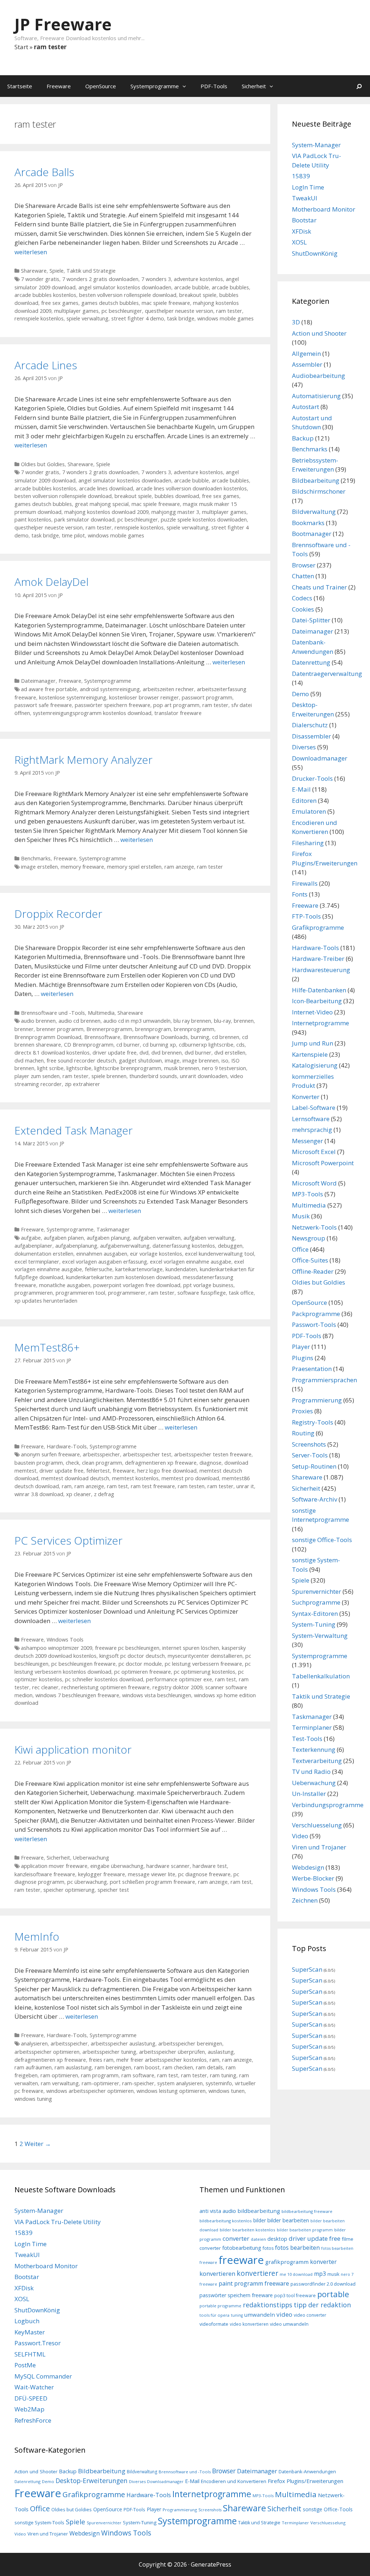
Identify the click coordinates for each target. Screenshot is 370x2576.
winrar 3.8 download (39, 1494)
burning (200, 1037)
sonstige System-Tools (39, 2522)
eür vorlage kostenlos (156, 1254)
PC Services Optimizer (68, 1540)
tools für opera (214, 2315)
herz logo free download (167, 1471)
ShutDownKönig (315, 253)
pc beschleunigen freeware (83, 1664)
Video (300, 1836)
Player (301, 1347)
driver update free (115, 1053)
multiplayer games (76, 311)
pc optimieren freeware (143, 1672)
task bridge (181, 318)
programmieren (34, 1293)
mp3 (320, 2274)
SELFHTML (30, 2354)
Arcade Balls (44, 172)
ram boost (147, 2067)
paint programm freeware (254, 2283)
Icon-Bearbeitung (317, 1001)
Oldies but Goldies (43, 464)
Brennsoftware (102, 1037)
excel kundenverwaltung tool (220, 1254)
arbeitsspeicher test (147, 1454)
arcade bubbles (230, 287)
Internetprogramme (320, 1023)
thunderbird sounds (153, 1076)
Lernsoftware (311, 1119)
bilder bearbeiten (288, 2220)
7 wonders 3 (156, 279)
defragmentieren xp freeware (161, 1463)
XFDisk (302, 231)
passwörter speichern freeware (113, 705)
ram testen (191, 1486)
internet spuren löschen (191, 1648)
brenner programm (60, 1029)
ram (67, 1486)
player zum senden (37, 1076)
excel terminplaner (37, 1262)
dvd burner (198, 1053)
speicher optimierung (69, 1890)
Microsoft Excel (314, 1152)
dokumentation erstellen (44, 1254)
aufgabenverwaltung (125, 1246)
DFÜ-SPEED (31, 2398)
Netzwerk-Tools (314, 1227)
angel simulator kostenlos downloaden (125, 287)
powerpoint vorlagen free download (137, 1285)
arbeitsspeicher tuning (109, 2052)
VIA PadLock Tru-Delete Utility (58, 2222)
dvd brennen (167, 1053)
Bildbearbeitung (316, 480)
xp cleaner (79, 1494)
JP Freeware (63, 24)
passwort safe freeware (43, 705)
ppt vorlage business (208, 1285)
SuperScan (307, 1969)
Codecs (302, 598)
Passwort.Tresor (38, 2343)
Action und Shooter (319, 333)
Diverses (304, 747)
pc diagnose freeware (204, 1874)
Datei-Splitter (311, 620)
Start (21, 47)
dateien (258, 2239)
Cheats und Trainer (319, 587)
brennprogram (153, 1029)
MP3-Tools (307, 1194)
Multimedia (101, 1013)
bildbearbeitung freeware (307, 2211)
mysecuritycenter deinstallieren (205, 1656)
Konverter (306, 1097)
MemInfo (37, 1936)
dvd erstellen (230, 1053)
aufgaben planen (64, 1238)
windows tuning (33, 2099)
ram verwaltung (60, 2083)
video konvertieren (249, 2324)
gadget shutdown (140, 1061)
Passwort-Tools (314, 1325)
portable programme (220, 2306)
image (172, 1061)
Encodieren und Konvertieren (234, 2481)
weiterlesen (31, 252)
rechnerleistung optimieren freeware (106, 1687)
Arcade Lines (46, 365)
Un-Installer (309, 1794)
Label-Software (314, 1108)
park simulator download (84, 520)
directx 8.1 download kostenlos (52, 1053)
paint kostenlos (33, 520)
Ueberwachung (91, 1858)
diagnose (210, 1463)
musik (333, 2274)
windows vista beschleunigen (157, 1695)
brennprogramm (194, 1029)
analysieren (34, 2043)
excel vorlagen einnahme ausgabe (191, 1262)
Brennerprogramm (109, 1029)
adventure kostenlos (198, 279)
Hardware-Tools (67, 1446)
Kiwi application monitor (73, 1749)
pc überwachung (87, 1882)
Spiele (57, 271)
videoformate (214, 2324)
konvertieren (217, 2273)
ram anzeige (179, 867)
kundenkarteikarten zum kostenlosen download (123, 1277)
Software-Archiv (315, 1499)
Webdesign (308, 1867)
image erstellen (39, 867)
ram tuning (223, 2075)
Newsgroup (309, 1238)
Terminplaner (312, 1727)
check (72, 1463)
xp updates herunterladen (46, 1301)
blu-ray (222, 1021)
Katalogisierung (315, 1065)
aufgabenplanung (76, 1246)
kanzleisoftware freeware (45, 1874)
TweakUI (305, 198)
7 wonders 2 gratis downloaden (100, 279)
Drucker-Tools (312, 778)
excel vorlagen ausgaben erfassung (105, 1262)
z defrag (104, 1494)
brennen (244, 1021)
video (284, 2314)
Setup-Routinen (314, 1466)
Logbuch (27, 2321)
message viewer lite (152, 1874)
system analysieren (180, 2083)
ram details (209, 2067)
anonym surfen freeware (50, 1454)
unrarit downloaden (204, 1076)
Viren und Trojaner (319, 1847)
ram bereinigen (113, 2067)
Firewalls (305, 883)
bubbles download (177, 496)
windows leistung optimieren (171, 2091)
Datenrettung (311, 662)
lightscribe (79, 1068)
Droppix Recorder (58, 914)
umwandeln (260, 2315)
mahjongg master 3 (175, 512)
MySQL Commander (43, 2376)
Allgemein (306, 354)
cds (240, 1045)
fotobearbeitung (242, 2248)
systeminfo (219, 2083)
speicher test (113, 1890)
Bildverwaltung (314, 512)
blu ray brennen (192, 1021)
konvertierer (257, 2273)
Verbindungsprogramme (328, 1805)
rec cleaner (45, 1687)
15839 (301, 176)
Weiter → (38, 2144)
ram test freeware (153, 1486)
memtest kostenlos (135, 1478)
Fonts (300, 894)
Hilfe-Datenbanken (319, 990)
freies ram (101, 2060)
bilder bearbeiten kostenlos (248, 2230)
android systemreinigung (110, 689)
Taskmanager (113, 1229)
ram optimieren (59, 2075)
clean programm (102, 1463)
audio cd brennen (79, 1021)
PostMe (25, 2365)
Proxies (302, 1411)
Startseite (20, 86)
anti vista (210, 2211)
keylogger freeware (102, 1874)
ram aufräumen (33, 2067)
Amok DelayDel (51, 582)
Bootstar (304, 220)
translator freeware (178, 713)
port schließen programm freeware (152, 1882)
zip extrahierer (82, 1084)
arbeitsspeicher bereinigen (190, 2043)
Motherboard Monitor (324, 209)
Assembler (307, 364)
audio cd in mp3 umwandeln (137, 1021)
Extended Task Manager (74, 1130)
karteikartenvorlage (139, 1269)
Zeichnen (305, 1900)
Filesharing (308, 843)
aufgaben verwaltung (209, 1238)
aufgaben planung (108, 1238)
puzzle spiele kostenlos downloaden (204, 520)
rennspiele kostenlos (39, 318)
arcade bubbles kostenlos (45, 295)
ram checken (178, 2067)
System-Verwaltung (320, 1636)
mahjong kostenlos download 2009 (106, 512)
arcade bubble (192, 287)
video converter (310, 2315)
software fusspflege (202, 1293)
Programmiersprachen (324, 1380)
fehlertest (98, 1471)
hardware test (210, 1866)
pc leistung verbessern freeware (203, 1664)
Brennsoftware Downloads (156, 1037)
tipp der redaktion (322, 2305)
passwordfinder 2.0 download (323, 2284)
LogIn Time (308, 187)
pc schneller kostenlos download (104, 1679)
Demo (300, 694)
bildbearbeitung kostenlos (226, 2221)
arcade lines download (106, 488)
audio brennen (38, 1021)
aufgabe (31, 1238)
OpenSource (101, 86)
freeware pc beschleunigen (127, 1648)
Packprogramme (316, 1314)
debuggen (230, 1246)
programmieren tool (80, 1293)
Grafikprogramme (318, 927)
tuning (237, 2315)
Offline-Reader (313, 1271)
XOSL (299, 242)
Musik (301, 1216)
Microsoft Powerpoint (323, 1163)
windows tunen (227, 2091)
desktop (277, 2239)
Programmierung (317, 1400)
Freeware (59, 86)
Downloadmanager (320, 758)
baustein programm (39, 1463)
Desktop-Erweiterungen (92, 2481)
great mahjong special (102, 504)
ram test (117, 1486)
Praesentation (312, 1369)
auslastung (221, 2052)
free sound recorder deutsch (81, 1061)
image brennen (201, 1061)
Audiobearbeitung (319, 376)
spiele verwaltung (87, 318)
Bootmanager (312, 534)
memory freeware (82, 867)
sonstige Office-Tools (322, 1540)
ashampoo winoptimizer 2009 (57, 1648)
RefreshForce (33, 2420)
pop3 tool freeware (295, 2296)
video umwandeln (289, 2324)
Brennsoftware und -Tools (53, 1013)
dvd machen (29, 1061)
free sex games (60, 303)
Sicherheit (254, 86)
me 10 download (296, 2274)
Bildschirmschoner (319, 491)
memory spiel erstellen (134, 867)
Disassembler (311, 736)
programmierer (127, 1293)
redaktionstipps (268, 2305)
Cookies (303, 609)
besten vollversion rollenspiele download (128, 295)
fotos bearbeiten (297, 2248)
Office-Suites (310, 1260)
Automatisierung (316, 396)
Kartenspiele (310, 1054)
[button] (186, 86)
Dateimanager (38, 681)
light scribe (50, 1068)
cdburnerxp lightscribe (206, 1045)
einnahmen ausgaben (102, 1254)
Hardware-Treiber (318, 959)
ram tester (229, 311)
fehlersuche (99, 1269)
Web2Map (29, 2409)
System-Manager (316, 145)
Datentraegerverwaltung (327, 674)
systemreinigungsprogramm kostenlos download (92, 713)
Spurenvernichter (317, 1591)
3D (296, 322)
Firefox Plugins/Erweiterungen (306, 2481)
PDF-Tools (214, 86)
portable (333, 2294)
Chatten (303, 576)
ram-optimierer (100, 2083)
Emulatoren (309, 811)
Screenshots (309, 1444)
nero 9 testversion (224, 1068)
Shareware (34, 271)
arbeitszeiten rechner (168, 689)
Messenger (307, 1141)
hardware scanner (168, 1866)
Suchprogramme (316, 1602)
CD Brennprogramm (89, 1045)
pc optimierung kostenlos (205, 1672)
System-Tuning (314, 1624)
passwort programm (207, 697)
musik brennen (182, 1068)
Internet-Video (312, 1012)
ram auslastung (73, 2067)
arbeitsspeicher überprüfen (172, 2052)
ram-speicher (138, 2083)
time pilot (73, 535)
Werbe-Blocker (313, 1878)
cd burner (128, 1045)
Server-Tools (310, 1455)
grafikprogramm (287, 2262)
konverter (323, 2262)
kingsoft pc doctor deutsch (132, 1656)
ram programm (100, 2075)
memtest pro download (190, 1478)
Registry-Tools (313, 1422)
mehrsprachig (312, 1130)
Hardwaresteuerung (321, 970)
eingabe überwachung (117, 1866)
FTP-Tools (306, 916)
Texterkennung (314, 1749)
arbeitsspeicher (101, 1454)
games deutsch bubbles (110, 303)
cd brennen (226, 1037)
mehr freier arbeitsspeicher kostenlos (162, 2060)
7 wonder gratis (40, 279)
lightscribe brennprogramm (128, 1068)
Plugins (303, 1358)
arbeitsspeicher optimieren (47, 2052)
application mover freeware (54, 1866)
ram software (138, 2075)
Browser (304, 565)
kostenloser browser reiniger (144, 697)
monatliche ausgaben (65, 1285)
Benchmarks (36, 858)
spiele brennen (109, 1076)
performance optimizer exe (179, 1679)
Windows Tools (65, 1640)
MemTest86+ (47, 1347)
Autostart (306, 407)
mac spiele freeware (166, 303)
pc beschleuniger (122, 311)
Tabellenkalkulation (321, 1676)
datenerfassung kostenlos (184, 1246)
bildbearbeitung (259, 2211)
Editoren (304, 801)
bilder (260, 2220)
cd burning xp (159, 1045)
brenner (24, 1029)
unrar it (245, 1486)
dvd (144, 1053)
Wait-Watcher (34, 2387)
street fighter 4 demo (138, 318)
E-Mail (301, 789)
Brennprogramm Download (48, 1037)
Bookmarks (308, 523)
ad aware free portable (49, 689)
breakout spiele (198, 295)
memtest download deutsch (75, 1478)
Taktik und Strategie (91, 271)
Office (300, 1249)
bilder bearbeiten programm (305, 2230)
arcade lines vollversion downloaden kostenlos (191, 488)
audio (229, 2211)
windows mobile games (225, 318)
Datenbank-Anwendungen (307, 2471)
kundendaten (181, 1269)
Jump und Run (313, 1043)
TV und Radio (311, 1772)
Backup (303, 438)
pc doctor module (140, 1664)
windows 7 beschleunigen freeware (77, 1695)
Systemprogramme (155, 86)
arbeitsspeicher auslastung (123, 2043)
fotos (268, 2248)
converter (236, 2238)
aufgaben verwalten (157, 1238)
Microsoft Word (314, 1183)
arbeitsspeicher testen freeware (213, 1454)
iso (225, 1061)
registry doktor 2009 (177, 1687)
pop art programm (176, 705)
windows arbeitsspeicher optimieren (90, 2091)
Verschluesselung (317, 1825)
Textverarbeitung (317, 1761)
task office (241, 1293)
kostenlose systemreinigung (73, 697)
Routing (303, 1433)
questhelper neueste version (179, 311)
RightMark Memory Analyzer (83, 760)
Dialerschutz (310, 725)
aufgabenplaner (33, 1246)
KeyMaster (30, 2332)
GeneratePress (211, 2564)
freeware (124, 1471)
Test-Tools (307, 1739)
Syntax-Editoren (315, 1613)
